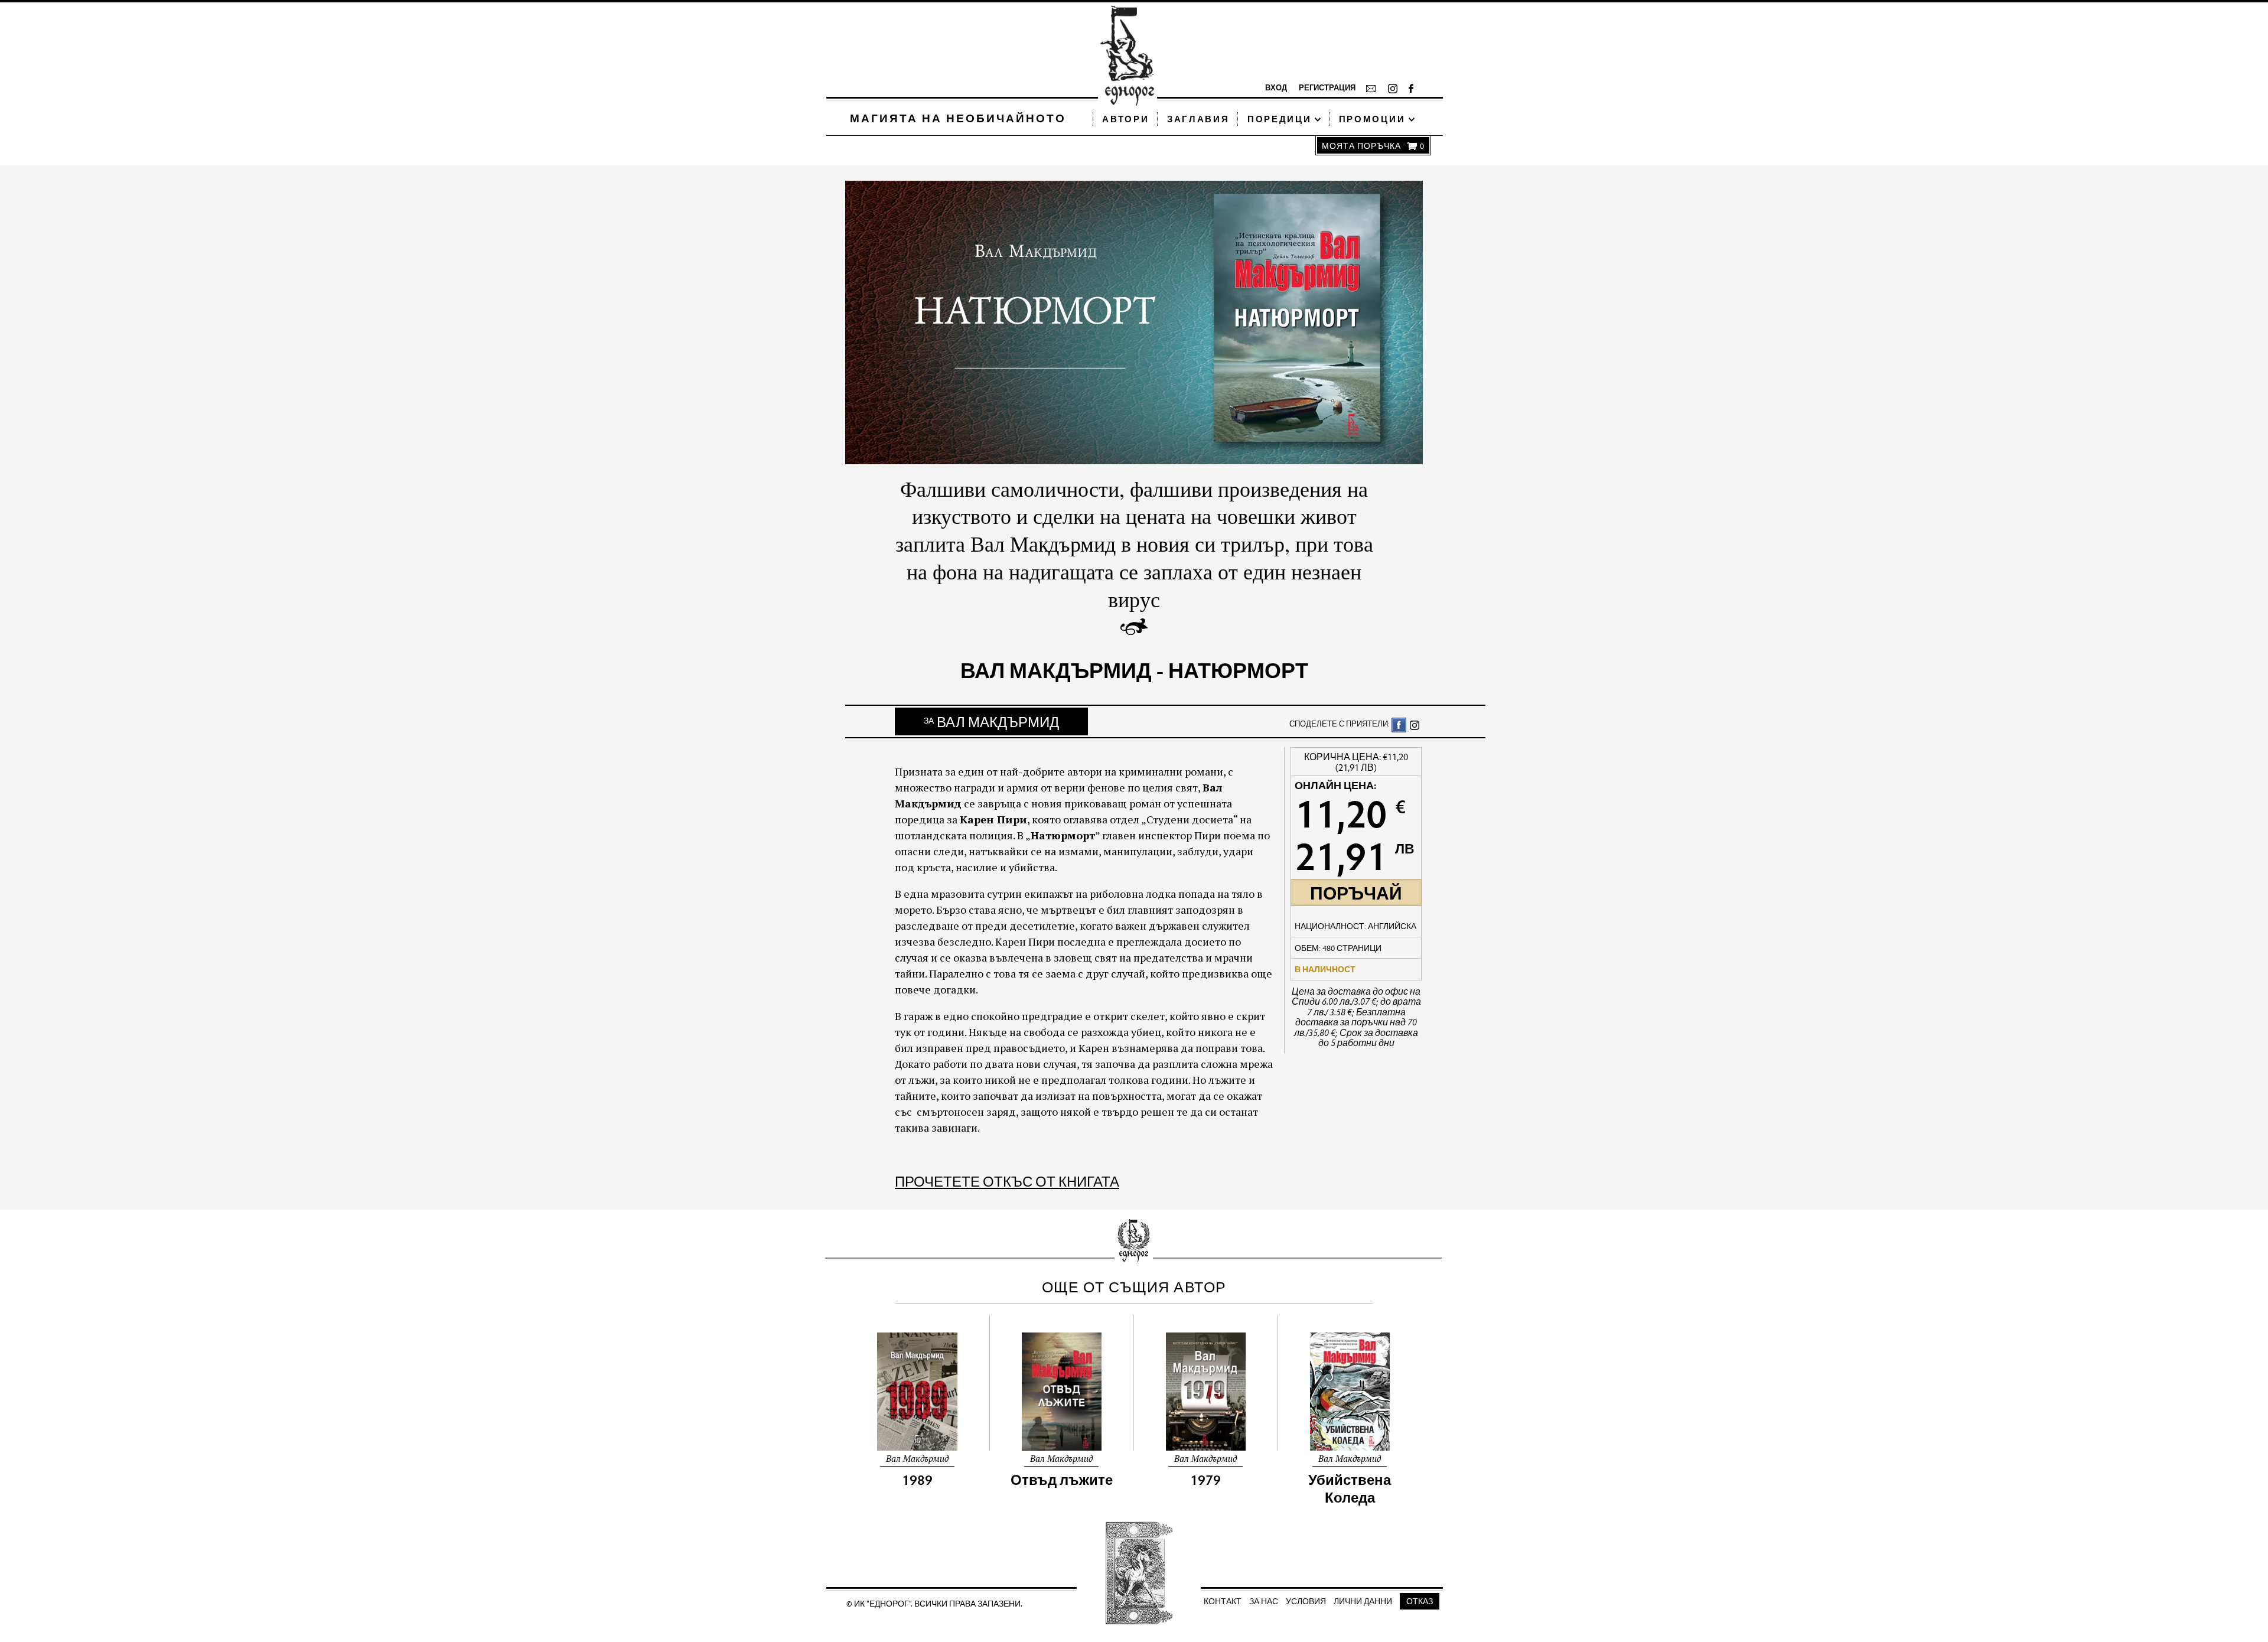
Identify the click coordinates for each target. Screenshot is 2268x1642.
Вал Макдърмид (991, 721)
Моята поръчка (1373, 146)
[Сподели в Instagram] (1414, 724)
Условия (1306, 1601)
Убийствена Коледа (1350, 1488)
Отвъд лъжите (1062, 1480)
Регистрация (1326, 87)
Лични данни (1363, 1601)
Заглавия (1198, 119)
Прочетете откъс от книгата (1007, 1181)
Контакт (1223, 1601)
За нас (1264, 1601)
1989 (917, 1480)
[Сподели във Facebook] (1399, 724)
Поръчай (1356, 892)
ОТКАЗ (1420, 1601)
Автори (1125, 119)
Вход (1276, 87)
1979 (1205, 1480)
